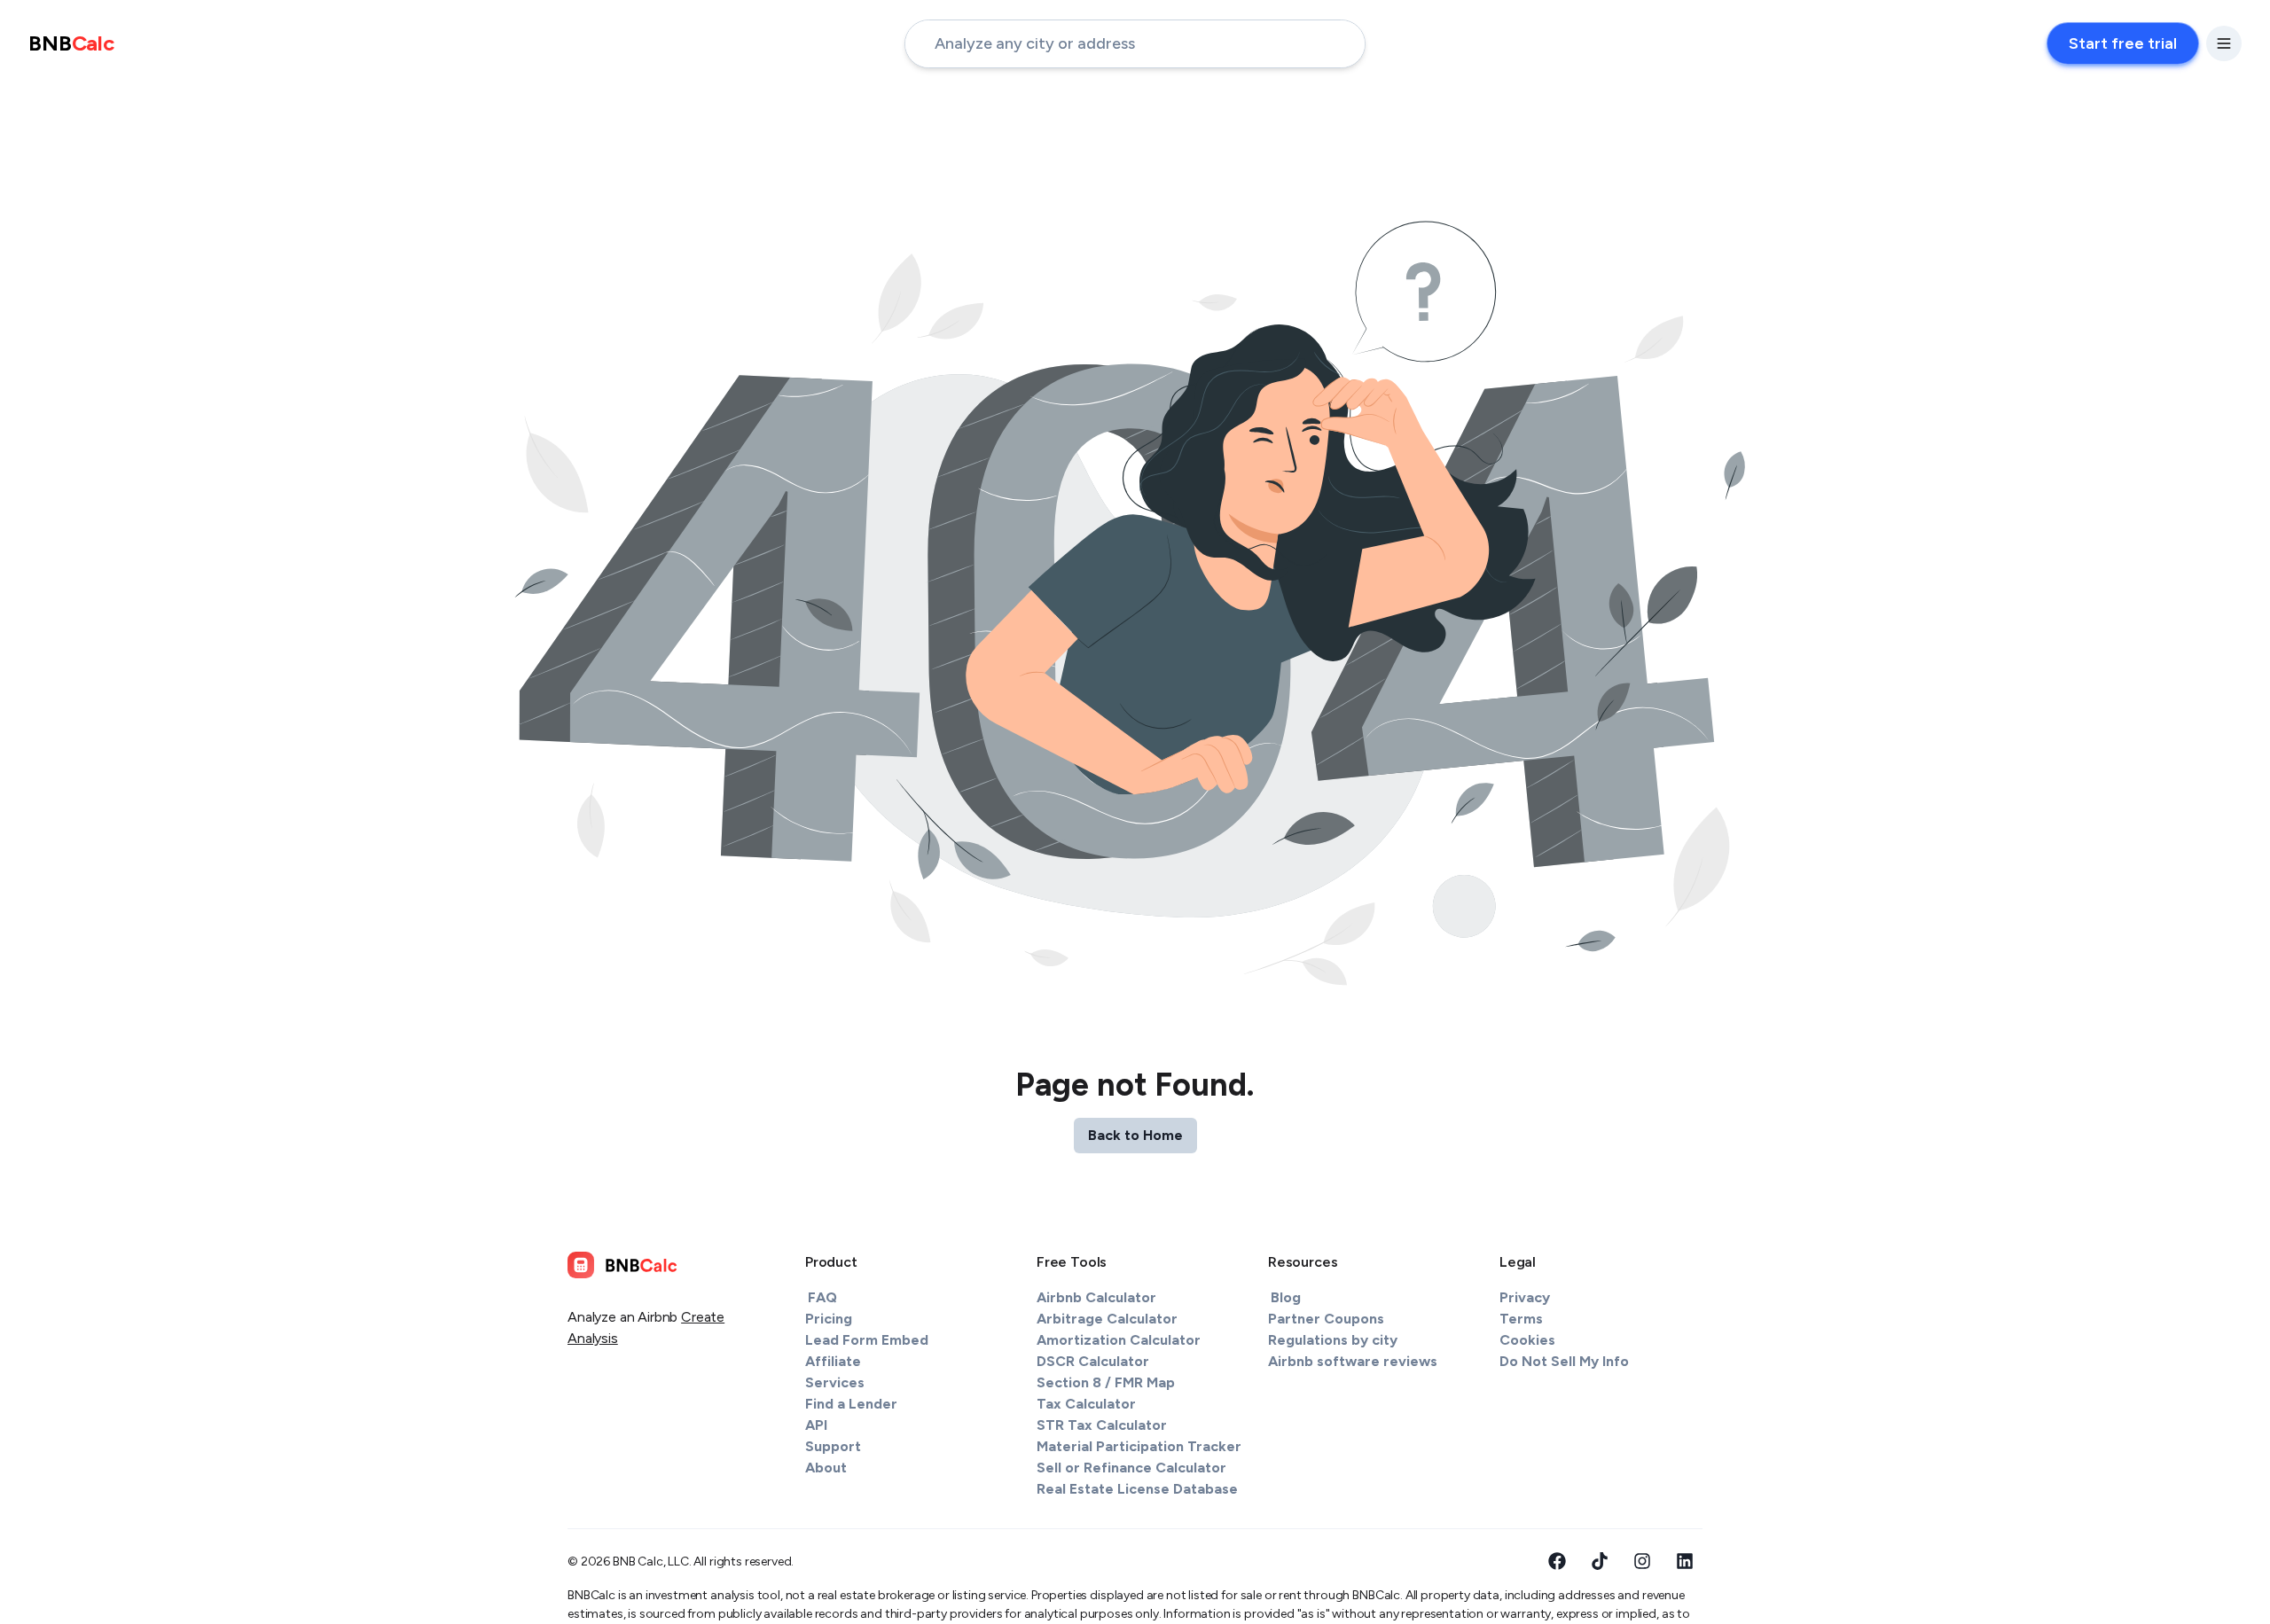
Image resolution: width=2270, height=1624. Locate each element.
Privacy (1525, 1297)
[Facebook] (1557, 1561)
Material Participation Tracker (1139, 1446)
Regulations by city (1333, 1340)
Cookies (1527, 1340)
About (826, 1468)
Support (833, 1446)
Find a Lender (851, 1404)
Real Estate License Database (1137, 1489)
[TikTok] (1600, 1561)
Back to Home (1135, 1135)
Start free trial (2123, 43)
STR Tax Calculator (1102, 1425)
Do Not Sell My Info (1564, 1361)
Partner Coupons (1326, 1319)
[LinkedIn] (1685, 1561)
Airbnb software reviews (1353, 1361)
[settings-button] (2224, 43)
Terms (1521, 1319)
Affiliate (833, 1361)
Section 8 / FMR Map (1106, 1382)
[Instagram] (1642, 1561)
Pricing (829, 1319)
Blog (1286, 1297)
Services (835, 1382)
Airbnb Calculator (1096, 1297)
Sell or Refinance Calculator (1131, 1468)
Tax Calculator (1086, 1404)
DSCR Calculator (1093, 1361)
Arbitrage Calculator (1107, 1319)
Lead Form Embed (867, 1340)
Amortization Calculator (1119, 1340)
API (816, 1425)
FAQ (822, 1297)
